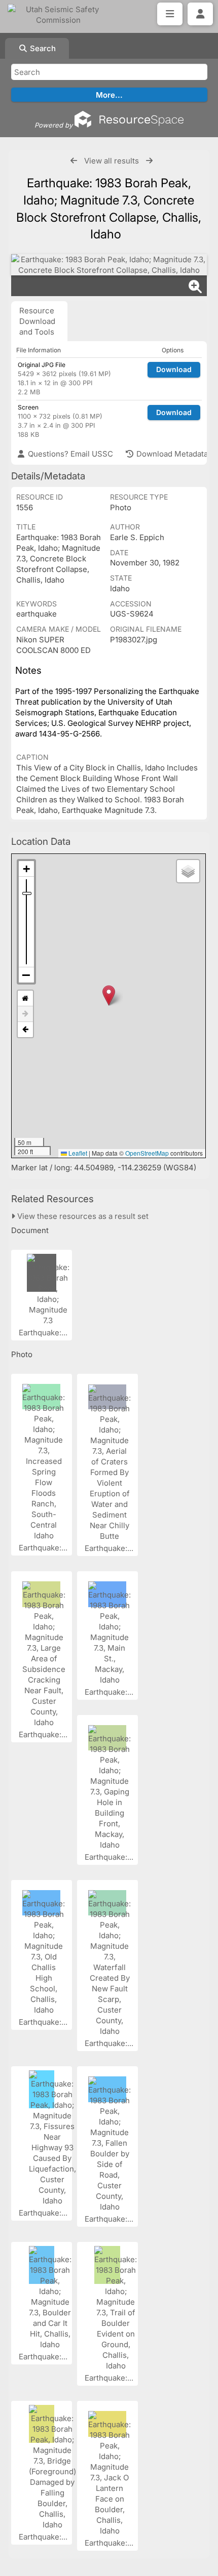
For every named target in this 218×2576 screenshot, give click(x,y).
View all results (112, 161)
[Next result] (149, 161)
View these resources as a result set (82, 1216)
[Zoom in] (26, 869)
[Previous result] (74, 161)
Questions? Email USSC (69, 454)
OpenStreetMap (147, 1153)
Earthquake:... (44, 1333)
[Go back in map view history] (25, 1030)
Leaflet (77, 1153)
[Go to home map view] (25, 998)
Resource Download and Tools (37, 321)
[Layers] (188, 871)
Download (174, 369)
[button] (109, 995)
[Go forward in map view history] (25, 1014)
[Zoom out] (26, 975)
